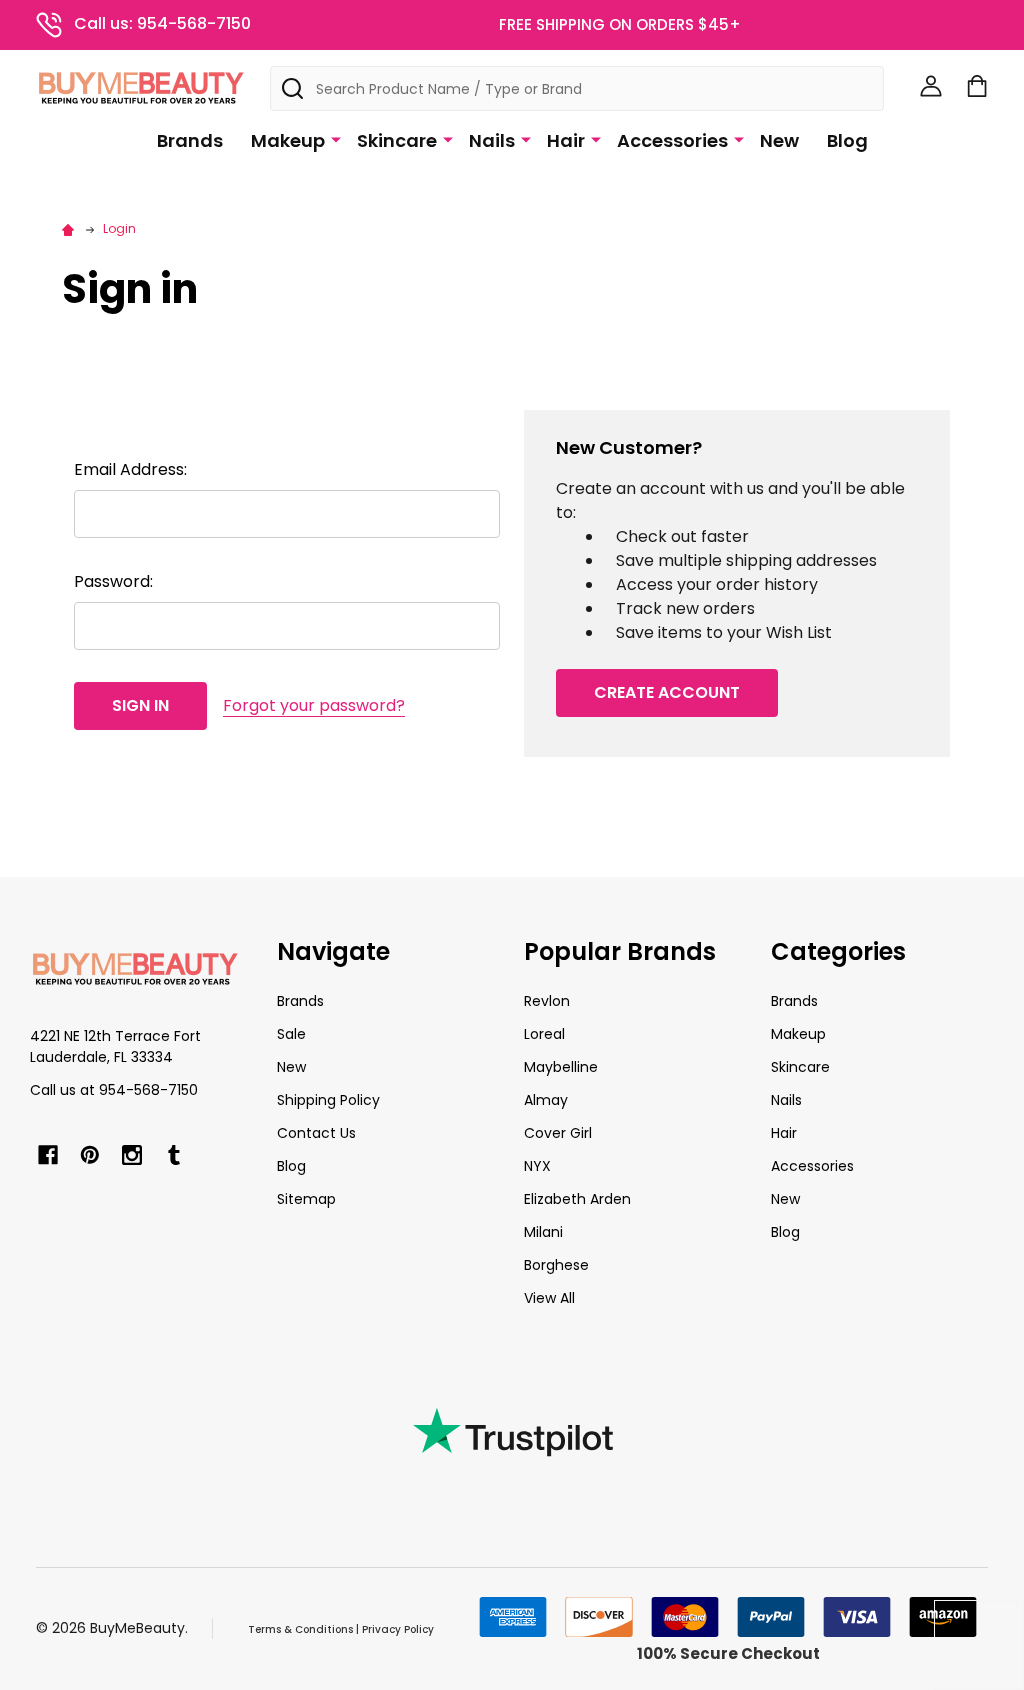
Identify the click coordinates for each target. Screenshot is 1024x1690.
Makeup (288, 140)
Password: (113, 581)
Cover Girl (558, 1133)
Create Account (667, 692)
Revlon (547, 1001)
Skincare (397, 140)
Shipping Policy (328, 1100)
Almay (546, 1100)
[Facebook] (48, 1155)
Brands (190, 140)
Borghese (556, 1265)
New (779, 140)
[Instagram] (132, 1155)
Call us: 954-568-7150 (162, 23)
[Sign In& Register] (931, 86)
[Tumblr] (174, 1155)
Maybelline (561, 1067)
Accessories (672, 140)
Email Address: (130, 469)
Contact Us (316, 1133)
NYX (537, 1166)
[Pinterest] (90, 1155)
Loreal (544, 1034)
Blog (847, 140)
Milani (543, 1232)
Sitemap (306, 1199)
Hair (566, 140)
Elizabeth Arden (577, 1199)
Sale (291, 1034)
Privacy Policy (398, 1629)
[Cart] (977, 86)
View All (549, 1298)
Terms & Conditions (300, 1629)
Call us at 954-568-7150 (114, 1090)
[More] (336, 139)
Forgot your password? (314, 705)
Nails (492, 140)
